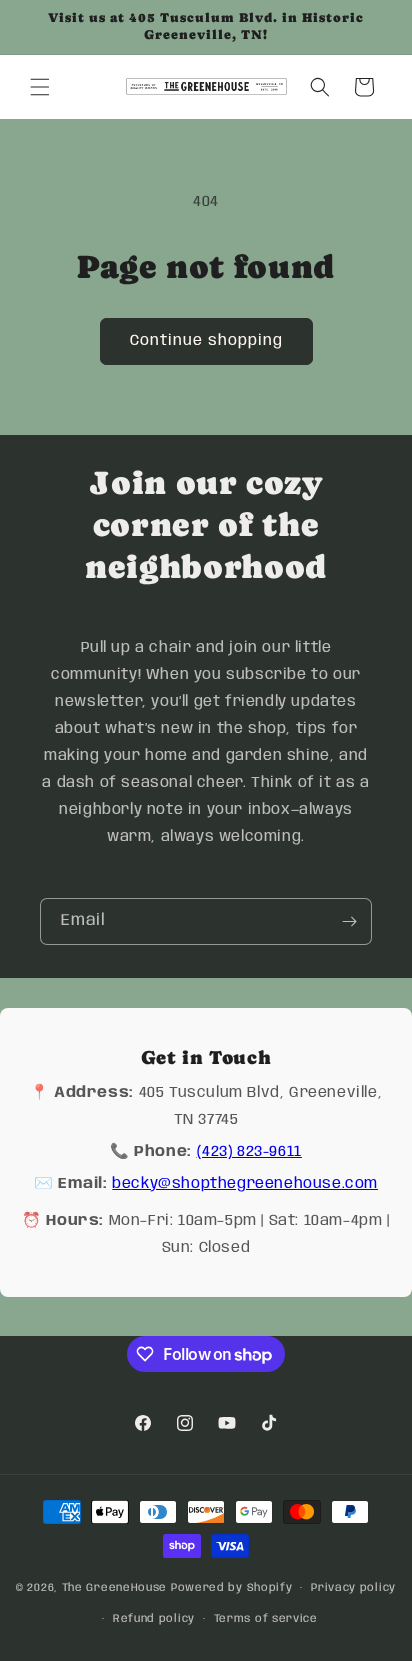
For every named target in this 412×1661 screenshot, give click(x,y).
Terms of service (266, 1619)
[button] (40, 87)
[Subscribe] (349, 921)
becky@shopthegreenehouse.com (245, 1184)
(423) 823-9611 (249, 1152)
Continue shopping (206, 341)
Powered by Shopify (232, 1588)
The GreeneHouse (115, 1588)
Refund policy (154, 1619)
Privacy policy (353, 1588)
